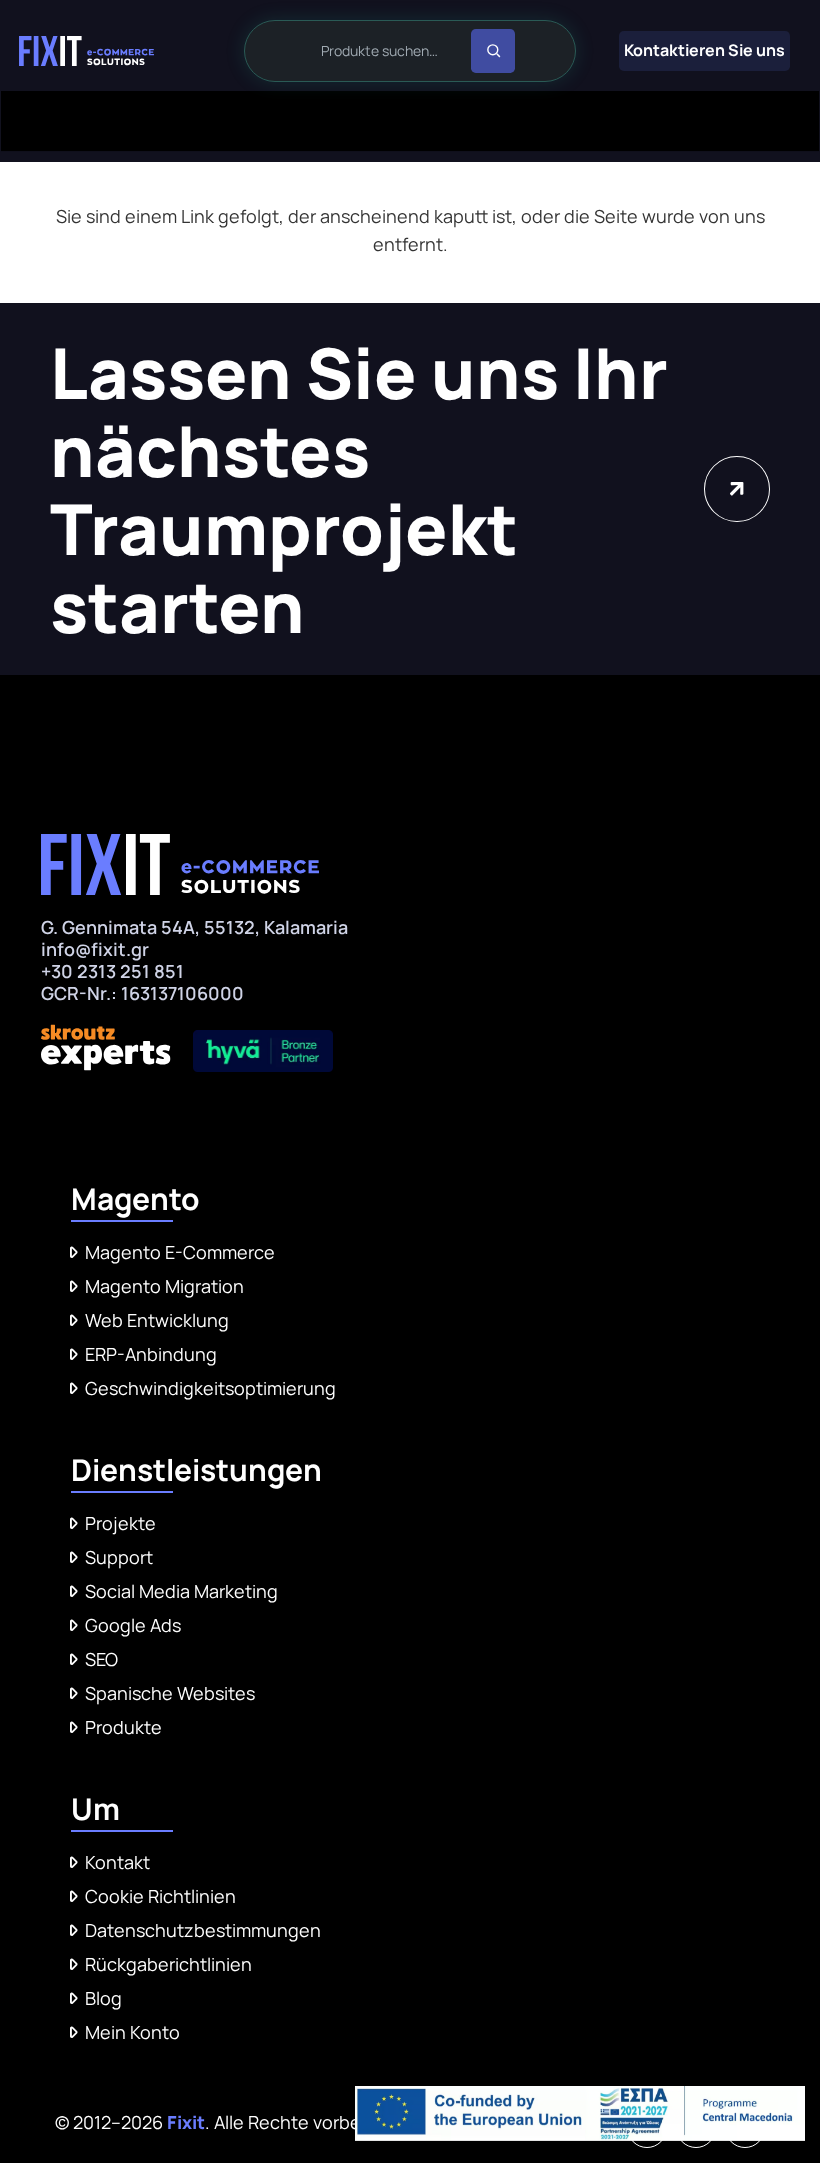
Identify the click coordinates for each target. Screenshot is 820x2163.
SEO (101, 1659)
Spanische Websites (170, 1693)
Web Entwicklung (157, 1320)
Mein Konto (132, 2032)
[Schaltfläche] (736, 488)
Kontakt (117, 1862)
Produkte (123, 1727)
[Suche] (493, 51)
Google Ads (133, 1625)
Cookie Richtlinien (160, 1896)
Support (119, 1557)
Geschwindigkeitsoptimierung (210, 1388)
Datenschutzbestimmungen (203, 1930)
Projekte (120, 1523)
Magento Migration (164, 1286)
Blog (103, 1998)
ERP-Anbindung (151, 1354)
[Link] (86, 51)
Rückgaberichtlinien (168, 1964)
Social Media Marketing (181, 1591)
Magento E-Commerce (180, 1252)
